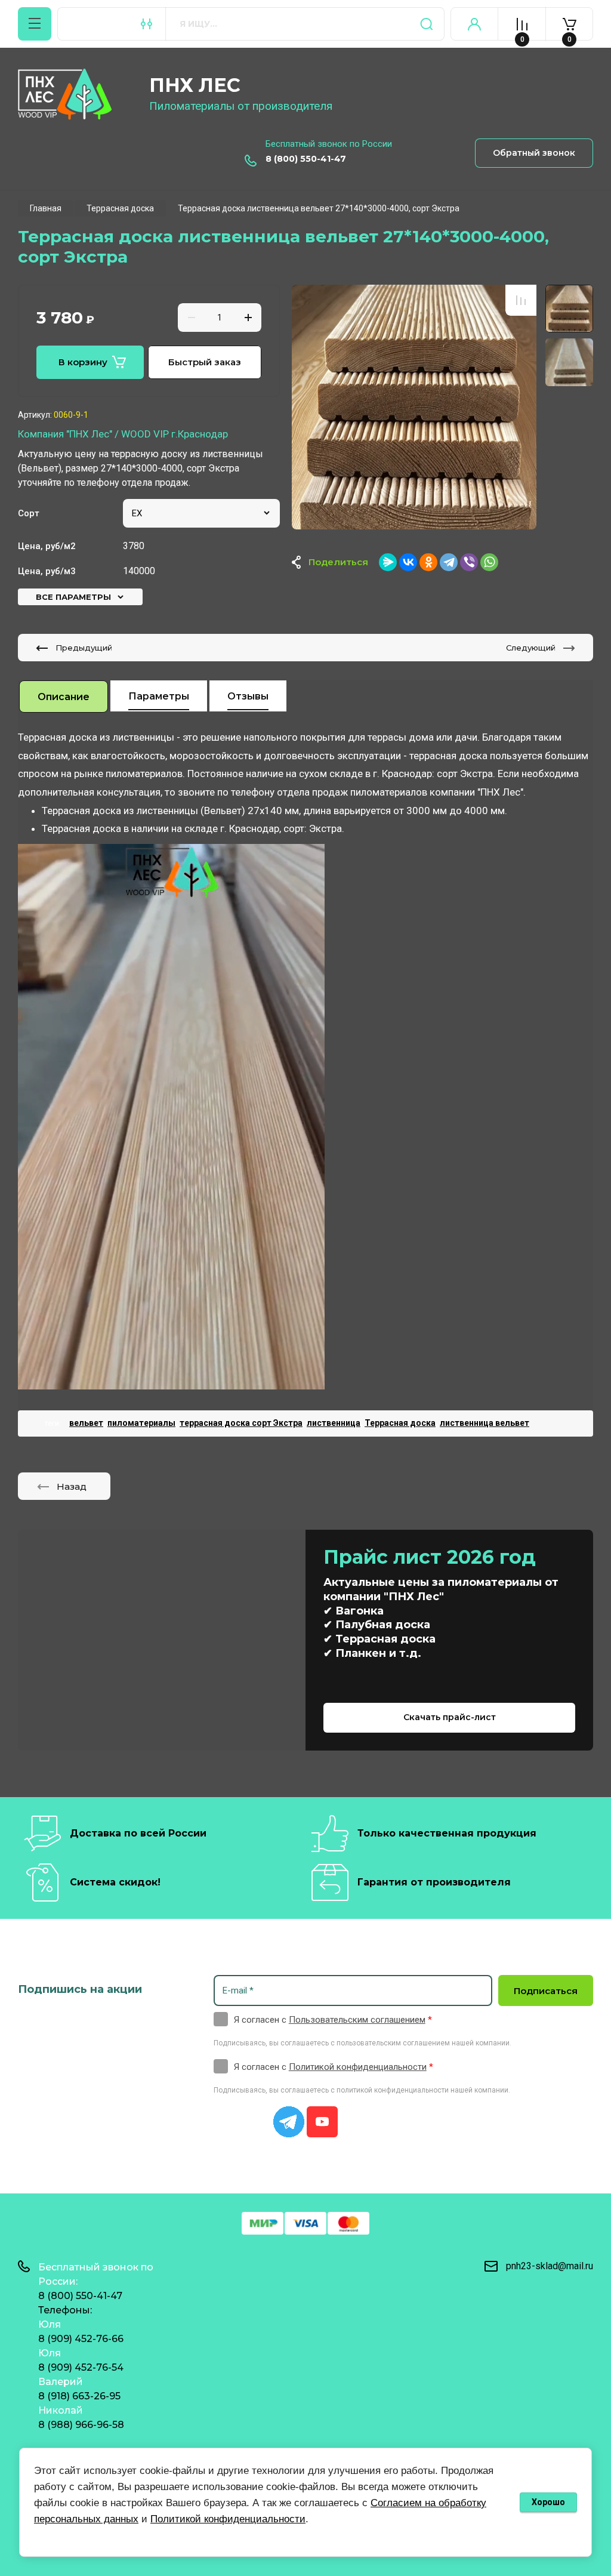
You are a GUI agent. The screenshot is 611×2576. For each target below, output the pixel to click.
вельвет (86, 1423)
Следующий (531, 648)
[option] (414, 407)
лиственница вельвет (485, 1423)
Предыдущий (84, 648)
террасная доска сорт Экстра (241, 1423)
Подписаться (546, 1991)
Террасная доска (400, 1423)
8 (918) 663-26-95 (79, 2396)
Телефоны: (65, 2310)
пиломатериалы (141, 1423)
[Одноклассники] (428, 562)
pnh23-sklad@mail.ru (550, 2266)
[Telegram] (449, 562)
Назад (72, 1486)
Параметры (159, 696)
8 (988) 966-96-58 (81, 2425)
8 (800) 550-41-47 (306, 159)
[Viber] (469, 562)
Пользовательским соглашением (357, 2020)
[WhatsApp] (489, 562)
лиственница (334, 1423)
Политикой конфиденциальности (358, 2067)
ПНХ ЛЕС (195, 85)
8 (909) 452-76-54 (81, 2367)
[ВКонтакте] (408, 562)
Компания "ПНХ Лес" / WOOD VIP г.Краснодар (123, 434)
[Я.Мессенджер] (388, 562)
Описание (64, 697)
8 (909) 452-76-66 (81, 2339)
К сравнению (521, 300)
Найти (427, 24)
